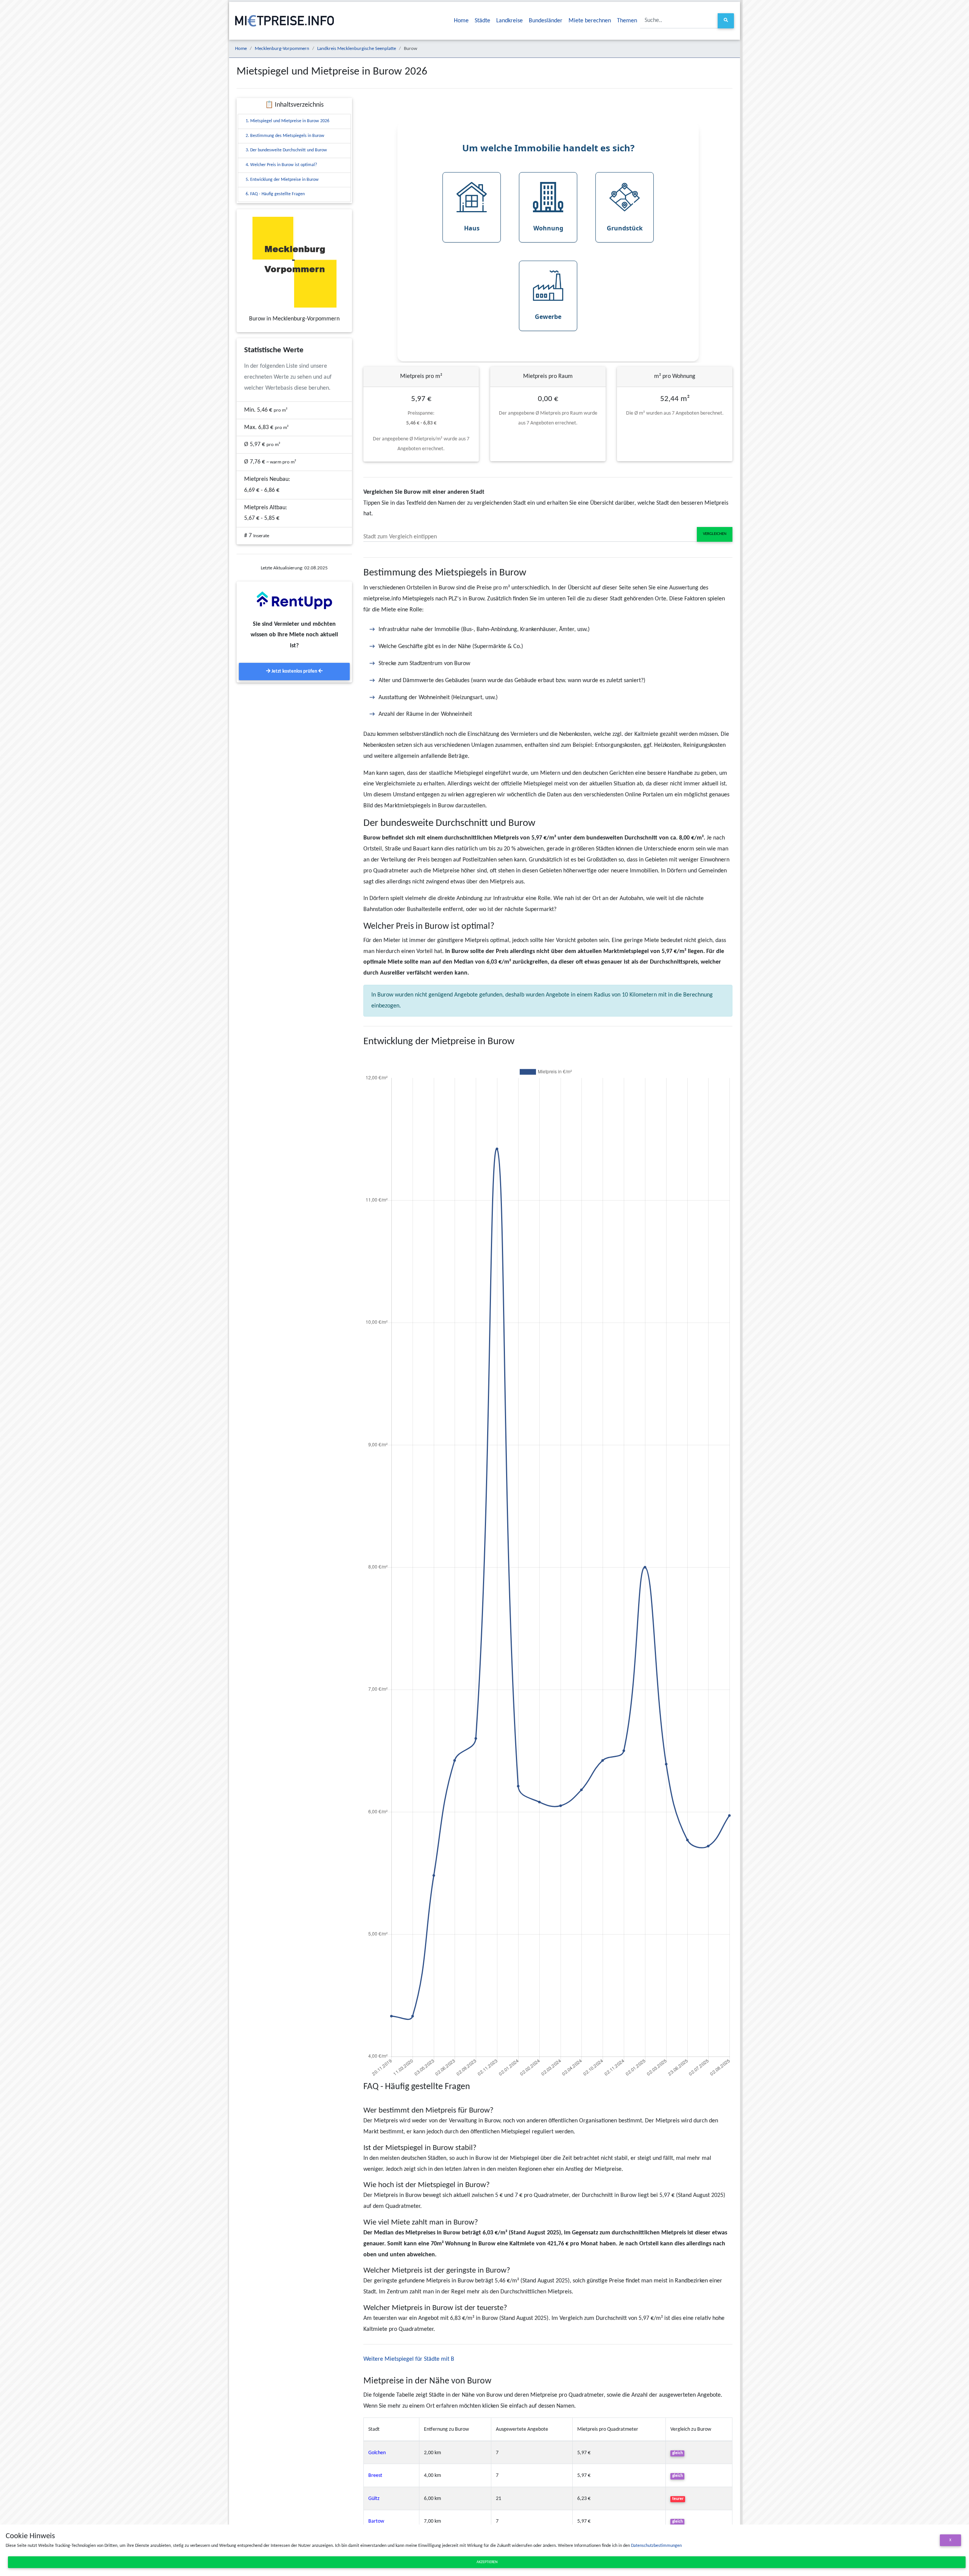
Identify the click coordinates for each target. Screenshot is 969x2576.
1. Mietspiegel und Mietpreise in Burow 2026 (287, 121)
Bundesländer (546, 21)
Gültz (374, 2499)
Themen (627, 21)
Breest (375, 2476)
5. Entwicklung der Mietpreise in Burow (282, 180)
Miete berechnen (590, 21)
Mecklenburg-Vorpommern (282, 49)
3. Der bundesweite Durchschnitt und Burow (286, 150)
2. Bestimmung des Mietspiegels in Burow (285, 136)
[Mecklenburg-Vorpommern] (294, 262)
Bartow (376, 2521)
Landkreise (509, 21)
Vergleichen (715, 534)
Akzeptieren (487, 2562)
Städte (482, 21)
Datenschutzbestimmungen (656, 2546)
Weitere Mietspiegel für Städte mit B (409, 2359)
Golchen (377, 2453)
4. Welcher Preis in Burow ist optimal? (281, 165)
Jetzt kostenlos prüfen (294, 671)
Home (461, 21)
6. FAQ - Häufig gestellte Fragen (275, 194)
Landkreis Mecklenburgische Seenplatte (357, 49)
